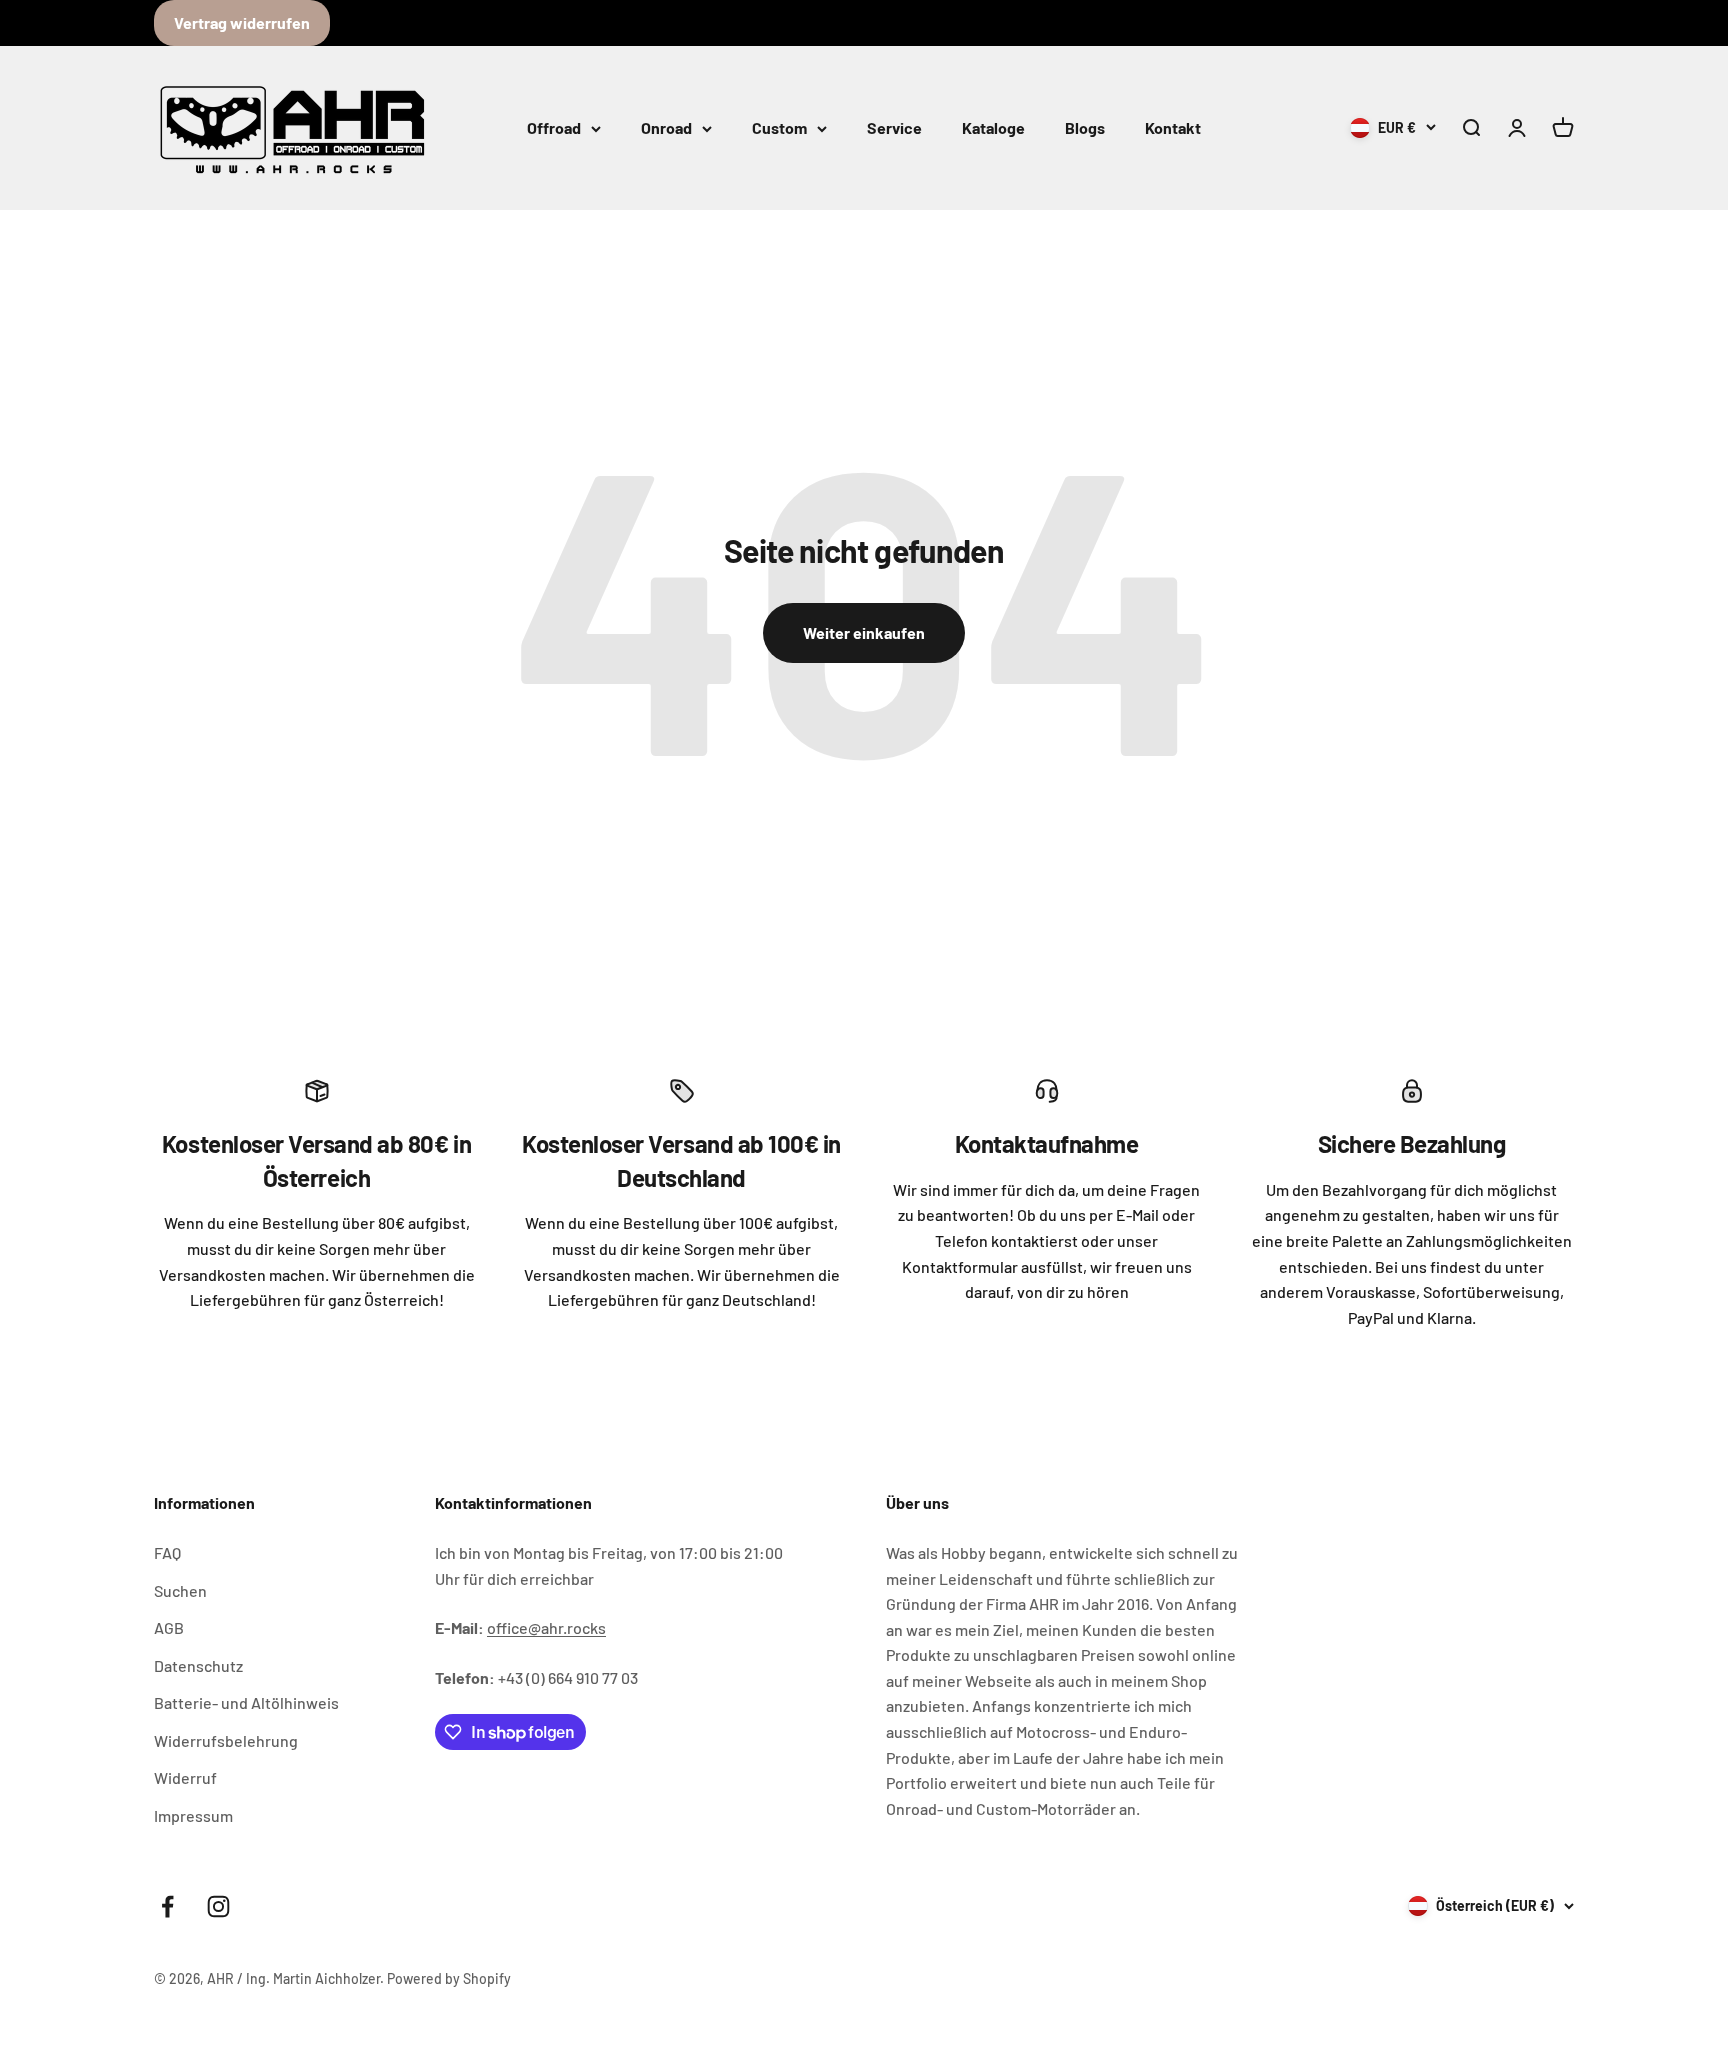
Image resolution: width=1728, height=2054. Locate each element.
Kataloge (993, 127)
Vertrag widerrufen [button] (242, 22)
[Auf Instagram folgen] (218, 1906)
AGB (169, 1627)
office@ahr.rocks (546, 1627)
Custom (779, 127)
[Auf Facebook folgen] (167, 1906)
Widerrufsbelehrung (226, 1740)
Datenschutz (198, 1665)
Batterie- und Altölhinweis (246, 1702)
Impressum (193, 1815)
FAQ (167, 1552)
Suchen (180, 1590)
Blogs (1085, 127)
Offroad (554, 127)
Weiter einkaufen (864, 632)
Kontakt (1173, 127)
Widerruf (185, 1777)
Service (894, 127)
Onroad (666, 127)
